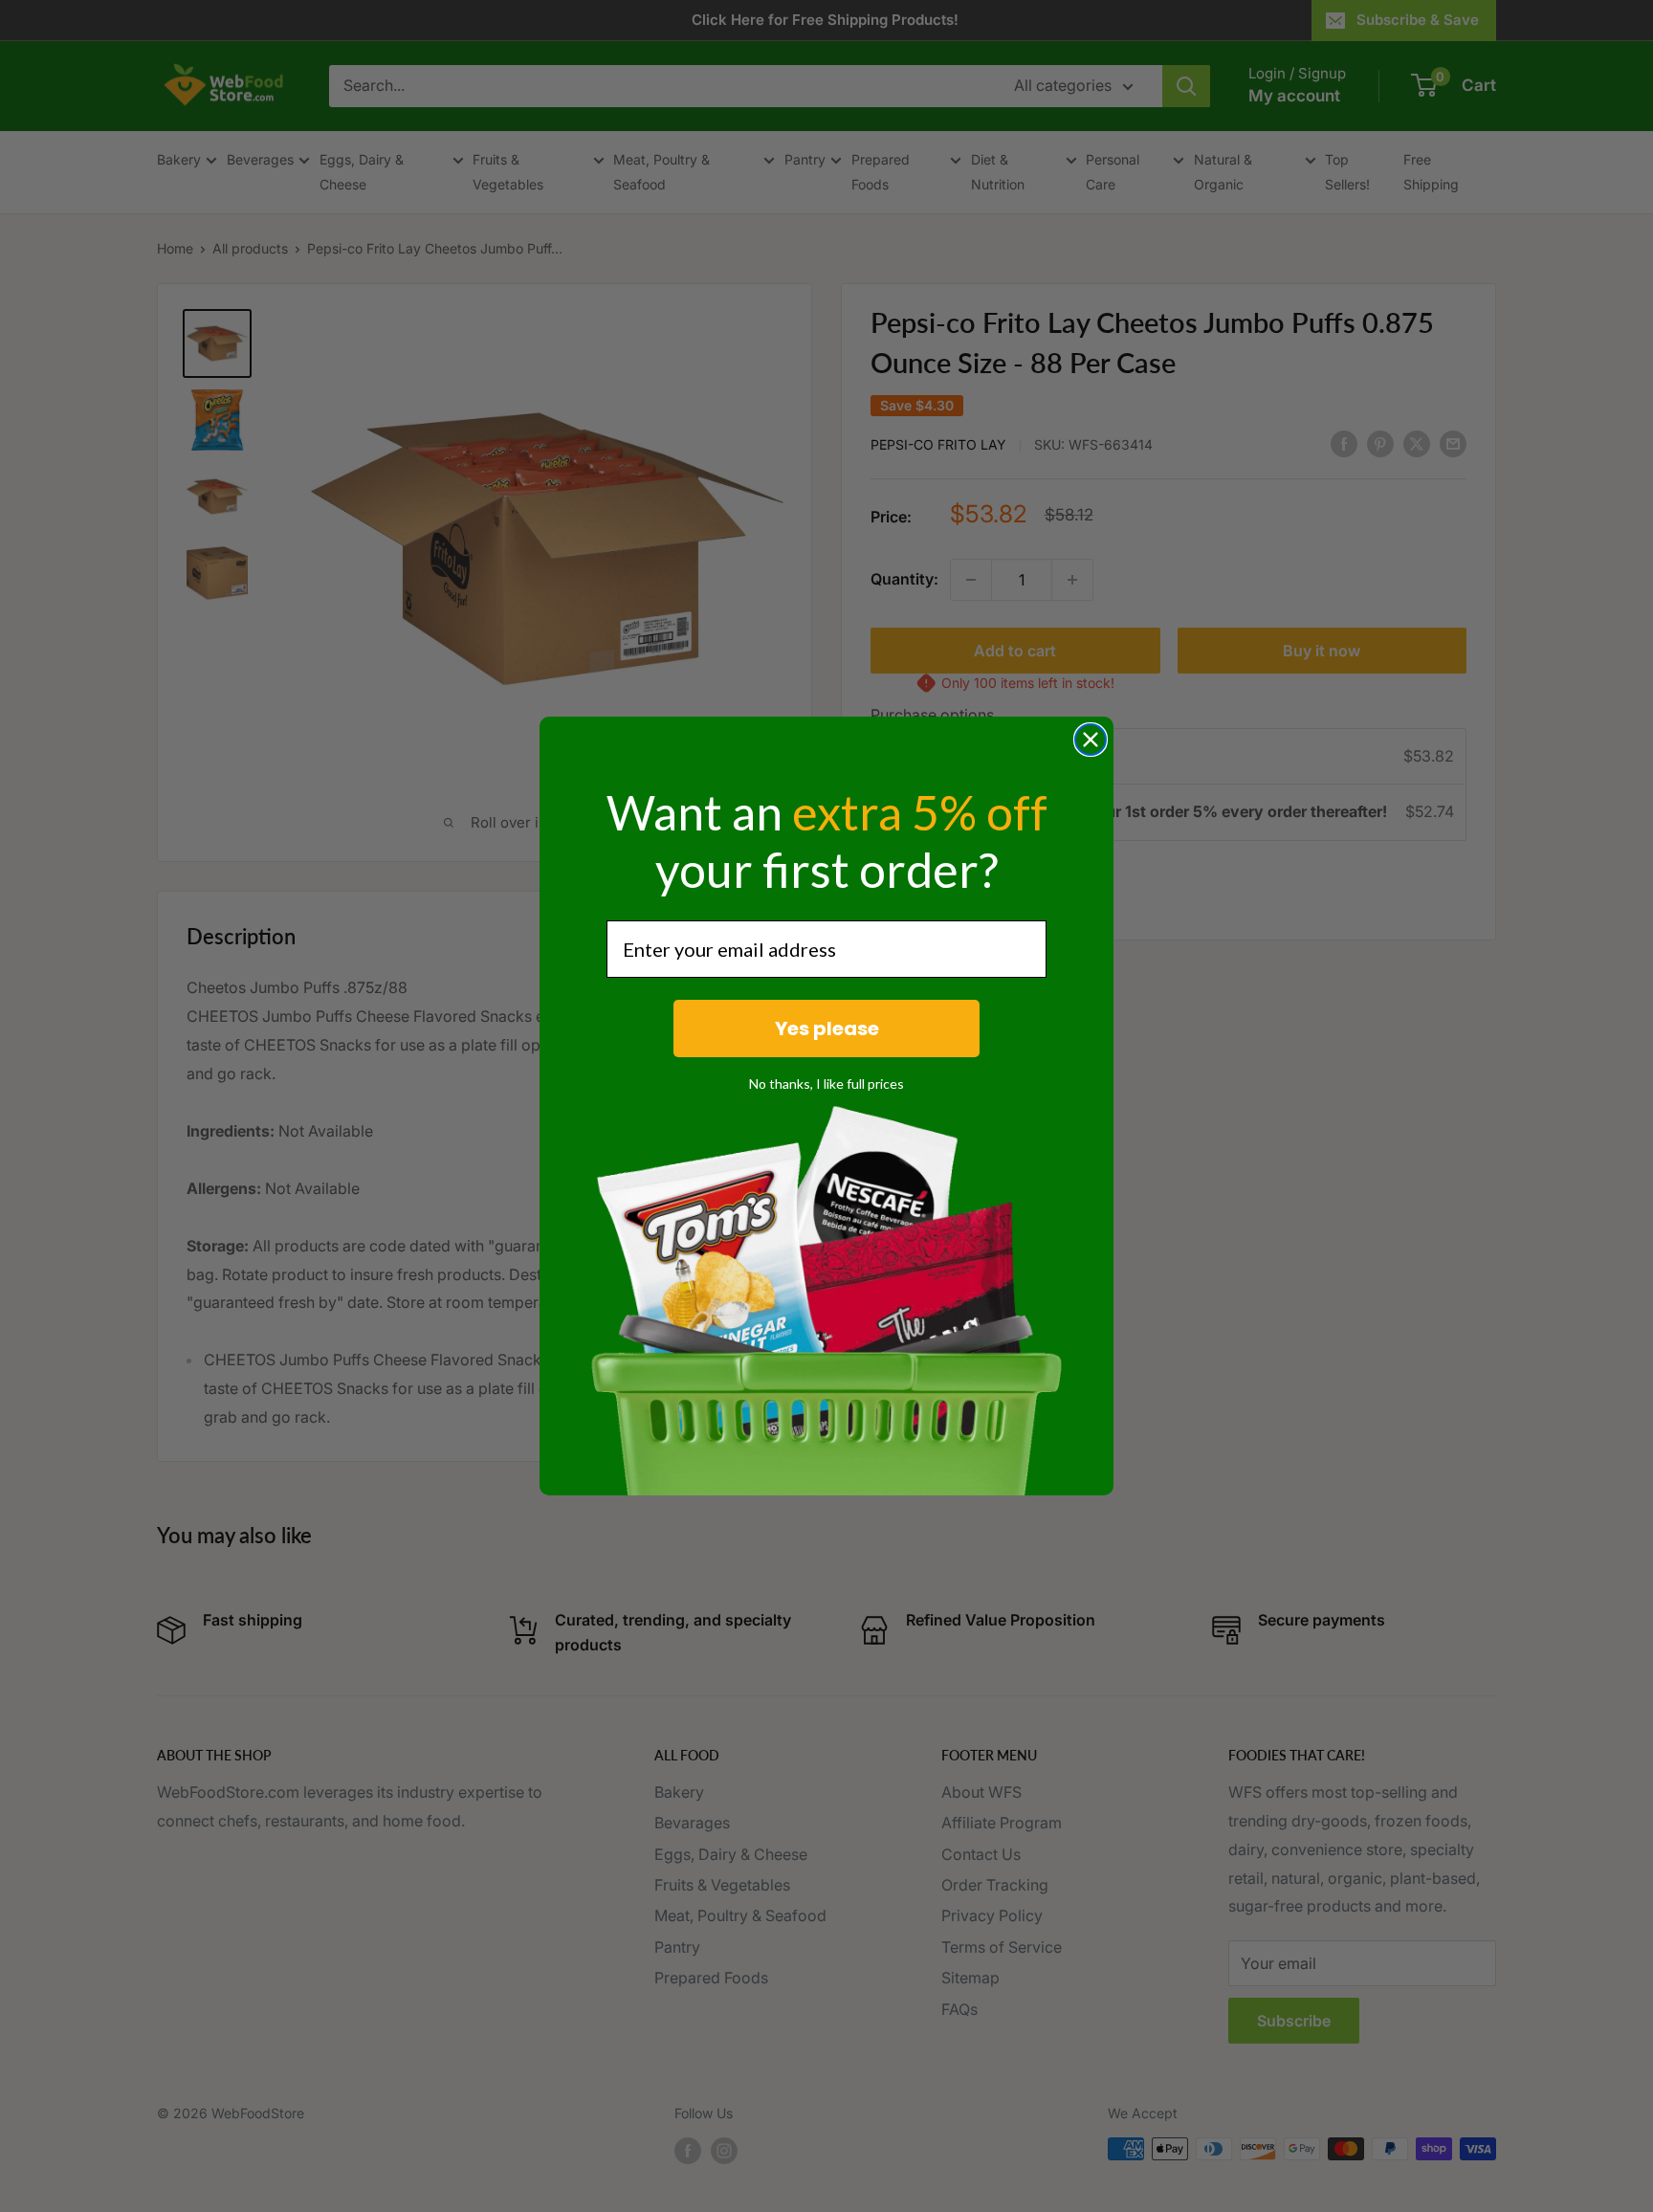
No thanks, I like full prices (826, 1084)
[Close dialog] (1091, 740)
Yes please (827, 1029)
